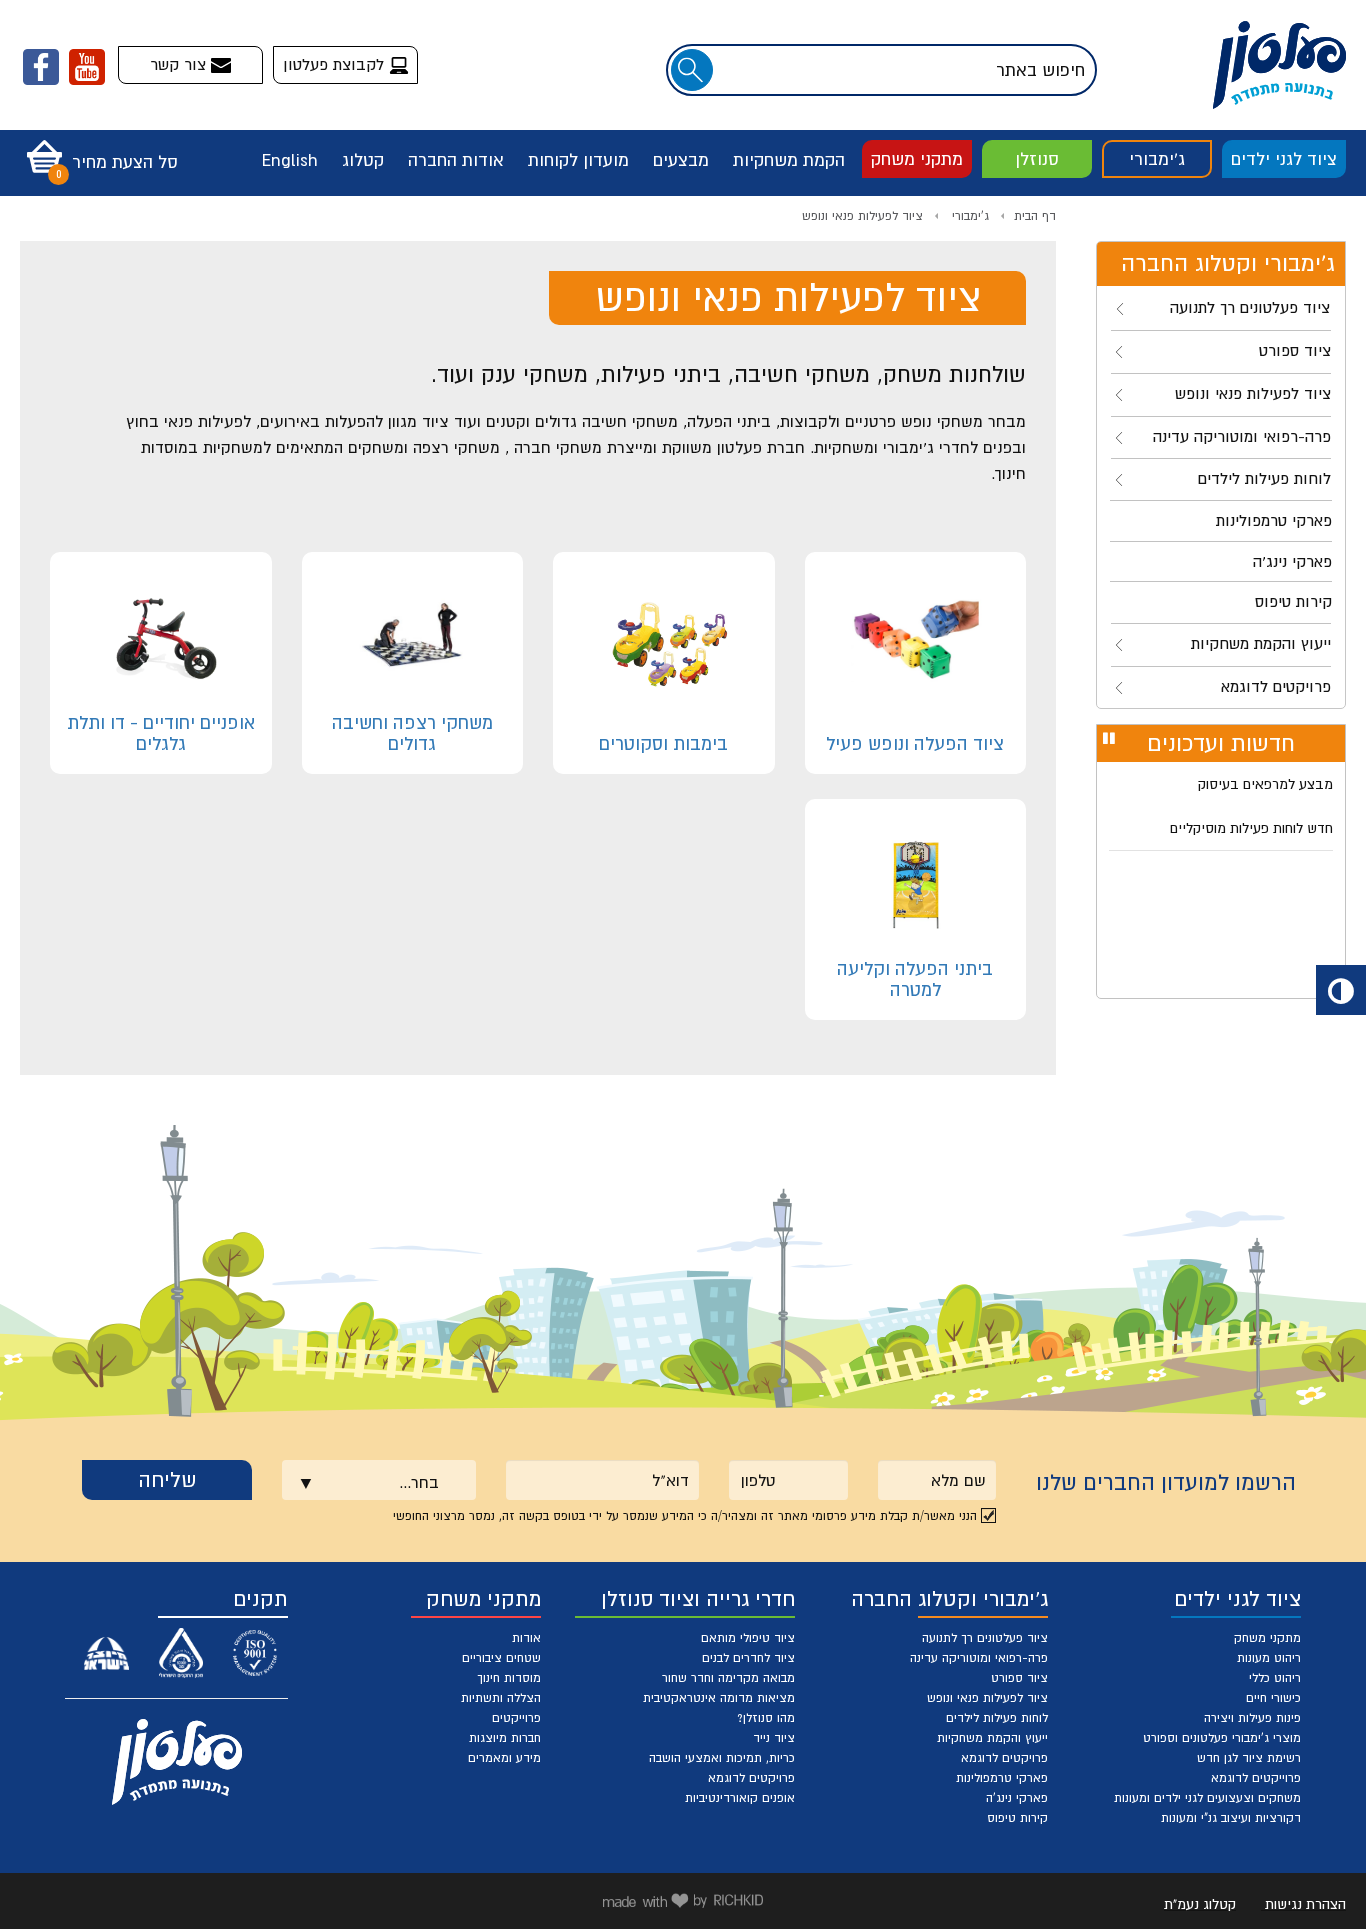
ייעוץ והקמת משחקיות (992, 1738)
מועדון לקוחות (578, 160)
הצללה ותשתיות (501, 1698)
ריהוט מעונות (1269, 1658)
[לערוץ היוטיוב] (87, 67)
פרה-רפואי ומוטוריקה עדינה (979, 1658)
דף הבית (1035, 216)
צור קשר (180, 64)
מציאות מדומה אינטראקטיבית (719, 1698)
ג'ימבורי (1157, 159)
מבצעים (681, 160)
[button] (97, 150)
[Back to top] (1303, 1866)
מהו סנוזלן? (766, 1718)
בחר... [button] (419, 1482)
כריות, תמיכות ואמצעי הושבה (722, 1758)
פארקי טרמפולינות (1002, 1778)
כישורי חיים (1273, 1698)
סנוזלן (1037, 159)
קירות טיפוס (1017, 1818)
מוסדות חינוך (509, 1678)
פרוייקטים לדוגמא (1256, 1778)
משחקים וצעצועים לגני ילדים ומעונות (1207, 1798)
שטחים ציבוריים (501, 1658)
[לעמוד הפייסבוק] (41, 67)
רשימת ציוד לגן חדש (1249, 1758)
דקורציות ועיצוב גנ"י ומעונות (1231, 1818)
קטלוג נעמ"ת (1200, 1904)
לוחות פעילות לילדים (997, 1718)
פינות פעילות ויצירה (1252, 1718)
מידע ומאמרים (504, 1758)
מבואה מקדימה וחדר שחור (728, 1678)
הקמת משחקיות (789, 160)
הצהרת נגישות (1305, 1904)
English (290, 160)
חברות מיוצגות (505, 1738)
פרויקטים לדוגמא (1004, 1758)
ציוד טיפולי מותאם (748, 1638)
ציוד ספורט (1019, 1678)
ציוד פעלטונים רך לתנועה (985, 1638)
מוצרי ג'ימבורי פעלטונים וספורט (1222, 1738)
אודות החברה (456, 160)
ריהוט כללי (1275, 1678)
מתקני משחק (917, 159)
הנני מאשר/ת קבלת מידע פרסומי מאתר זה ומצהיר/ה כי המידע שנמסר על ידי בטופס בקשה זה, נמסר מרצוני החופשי (685, 1516)
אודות (526, 1638)
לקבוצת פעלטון (336, 64)
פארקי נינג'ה (1017, 1798)
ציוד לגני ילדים (1284, 159)
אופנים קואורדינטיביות (740, 1798)
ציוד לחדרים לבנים (748, 1658)
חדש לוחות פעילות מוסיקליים (1251, 828)
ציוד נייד (774, 1738)
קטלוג (363, 160)
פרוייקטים (516, 1718)
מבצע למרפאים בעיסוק (1265, 784)
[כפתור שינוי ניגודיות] (1341, 990)
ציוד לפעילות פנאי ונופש (862, 216)
